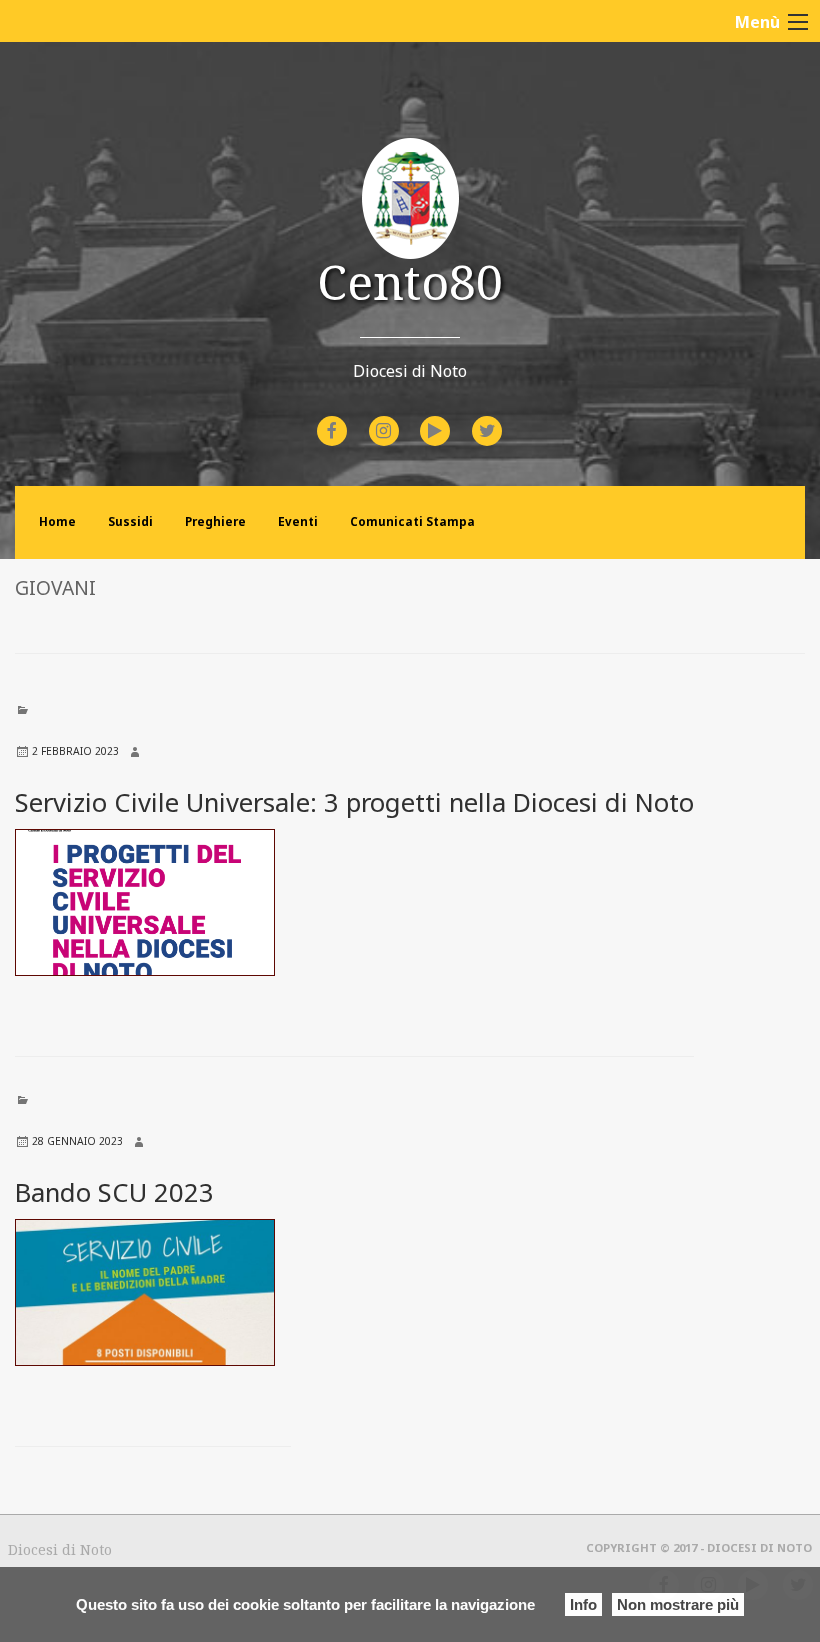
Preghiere (215, 521)
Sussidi (130, 521)
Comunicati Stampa (412, 521)
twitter (503, 417)
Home (57, 521)
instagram (401, 417)
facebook (350, 417)
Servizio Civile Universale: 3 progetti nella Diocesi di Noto (354, 802)
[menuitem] (335, 431)
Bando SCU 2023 (114, 1192)
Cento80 (410, 281)
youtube (453, 417)
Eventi (298, 521)
